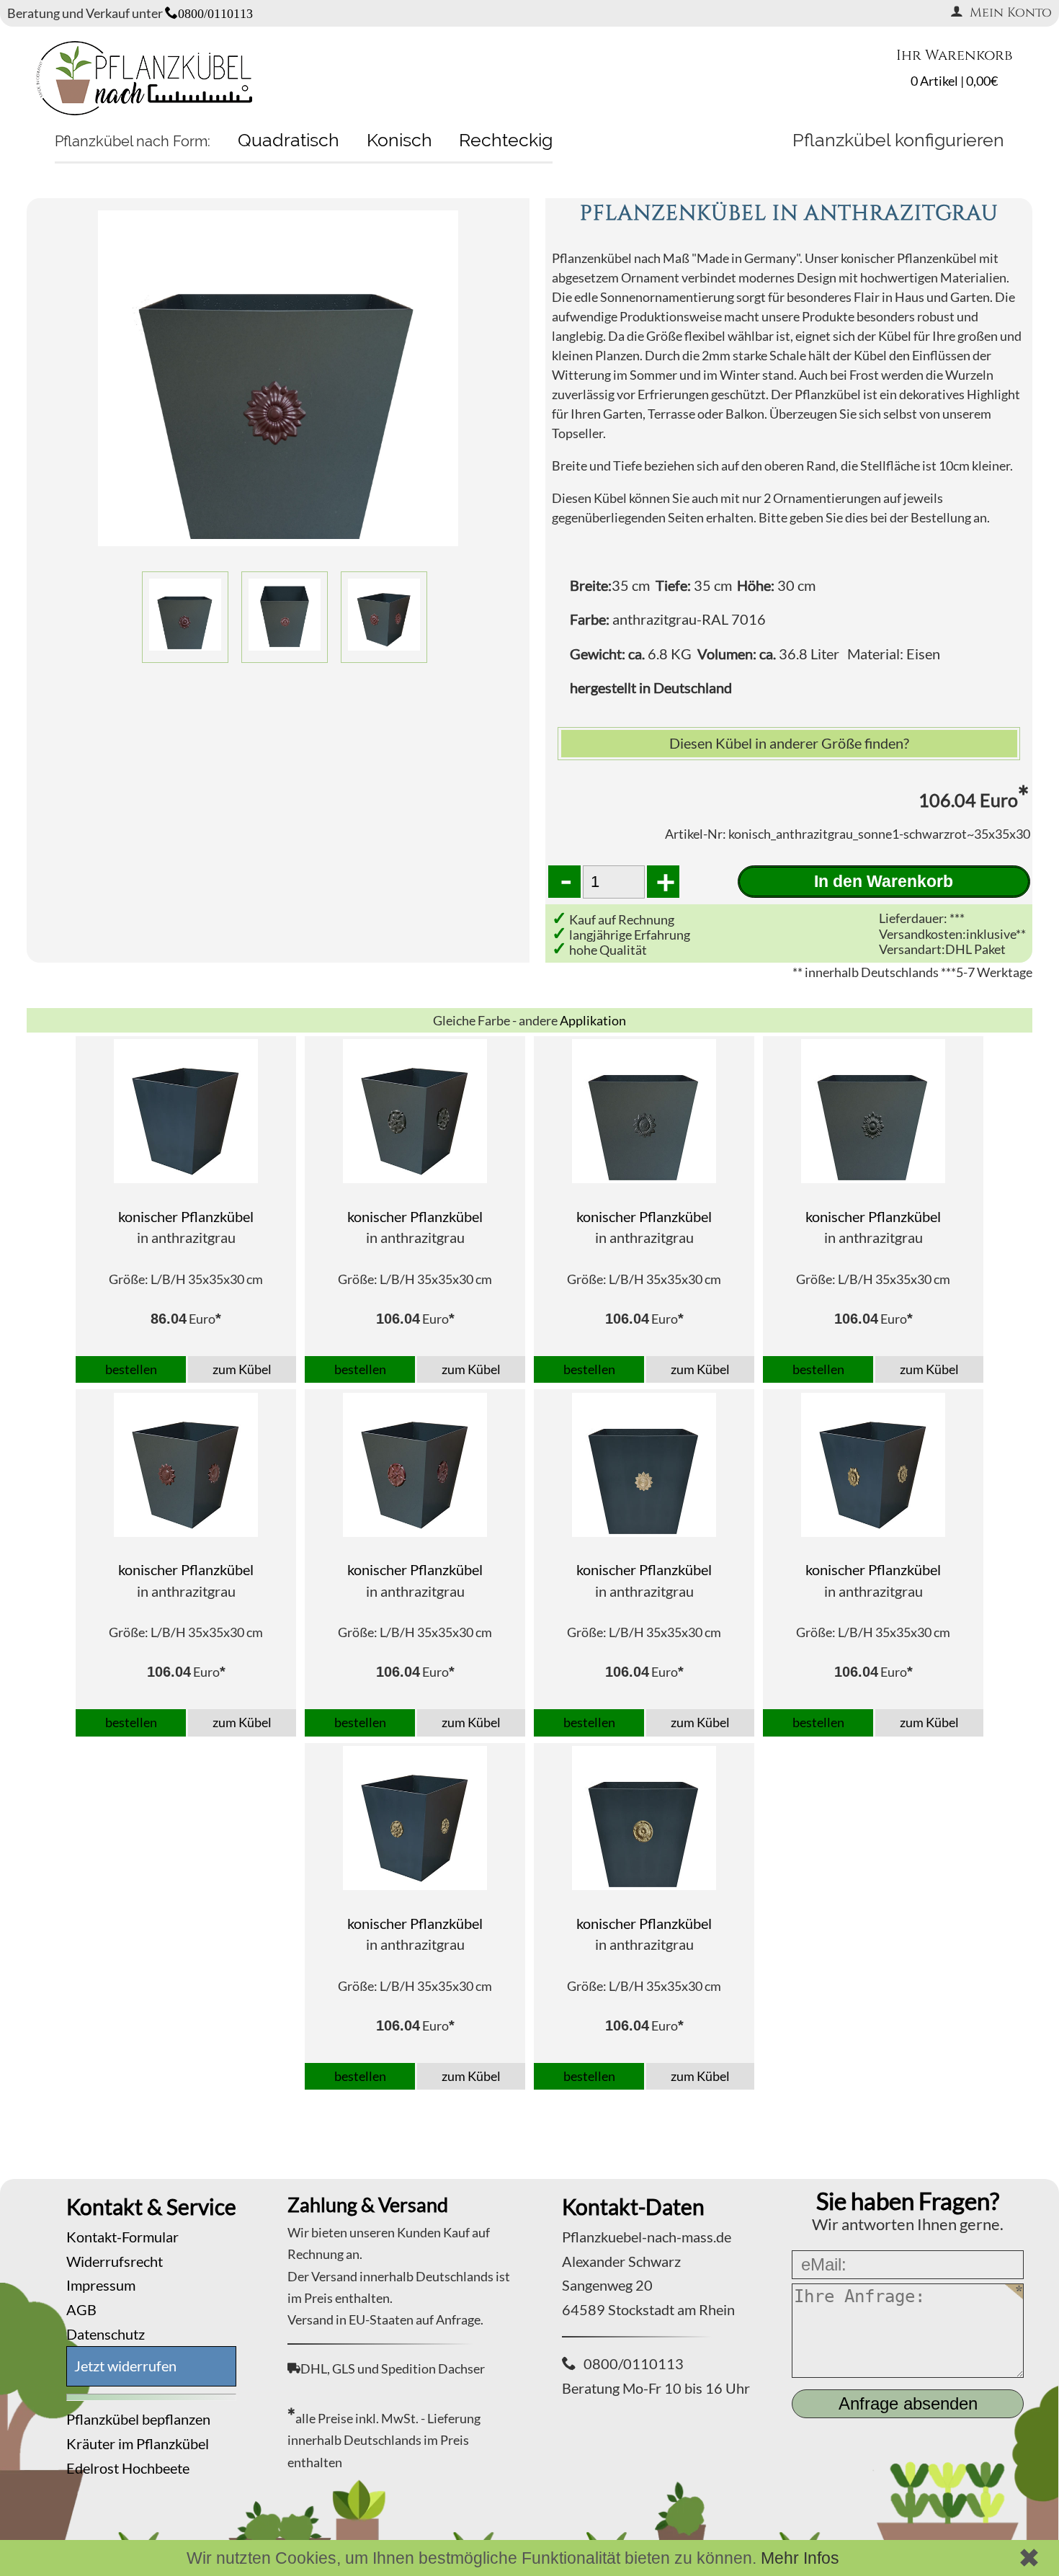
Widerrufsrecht (115, 2261)
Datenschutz (106, 2334)
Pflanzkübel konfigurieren (898, 140)
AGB (81, 2309)
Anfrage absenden (908, 2403)
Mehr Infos (800, 2558)
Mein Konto (1011, 13)
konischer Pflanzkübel (186, 1216)
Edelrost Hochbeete (128, 2468)
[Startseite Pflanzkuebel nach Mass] (144, 110)
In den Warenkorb (884, 881)
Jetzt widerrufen (125, 2366)
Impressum (101, 2285)
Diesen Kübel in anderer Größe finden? (789, 743)
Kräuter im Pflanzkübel (138, 2443)
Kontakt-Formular (122, 2237)
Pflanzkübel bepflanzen (138, 2419)
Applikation (593, 1020)
